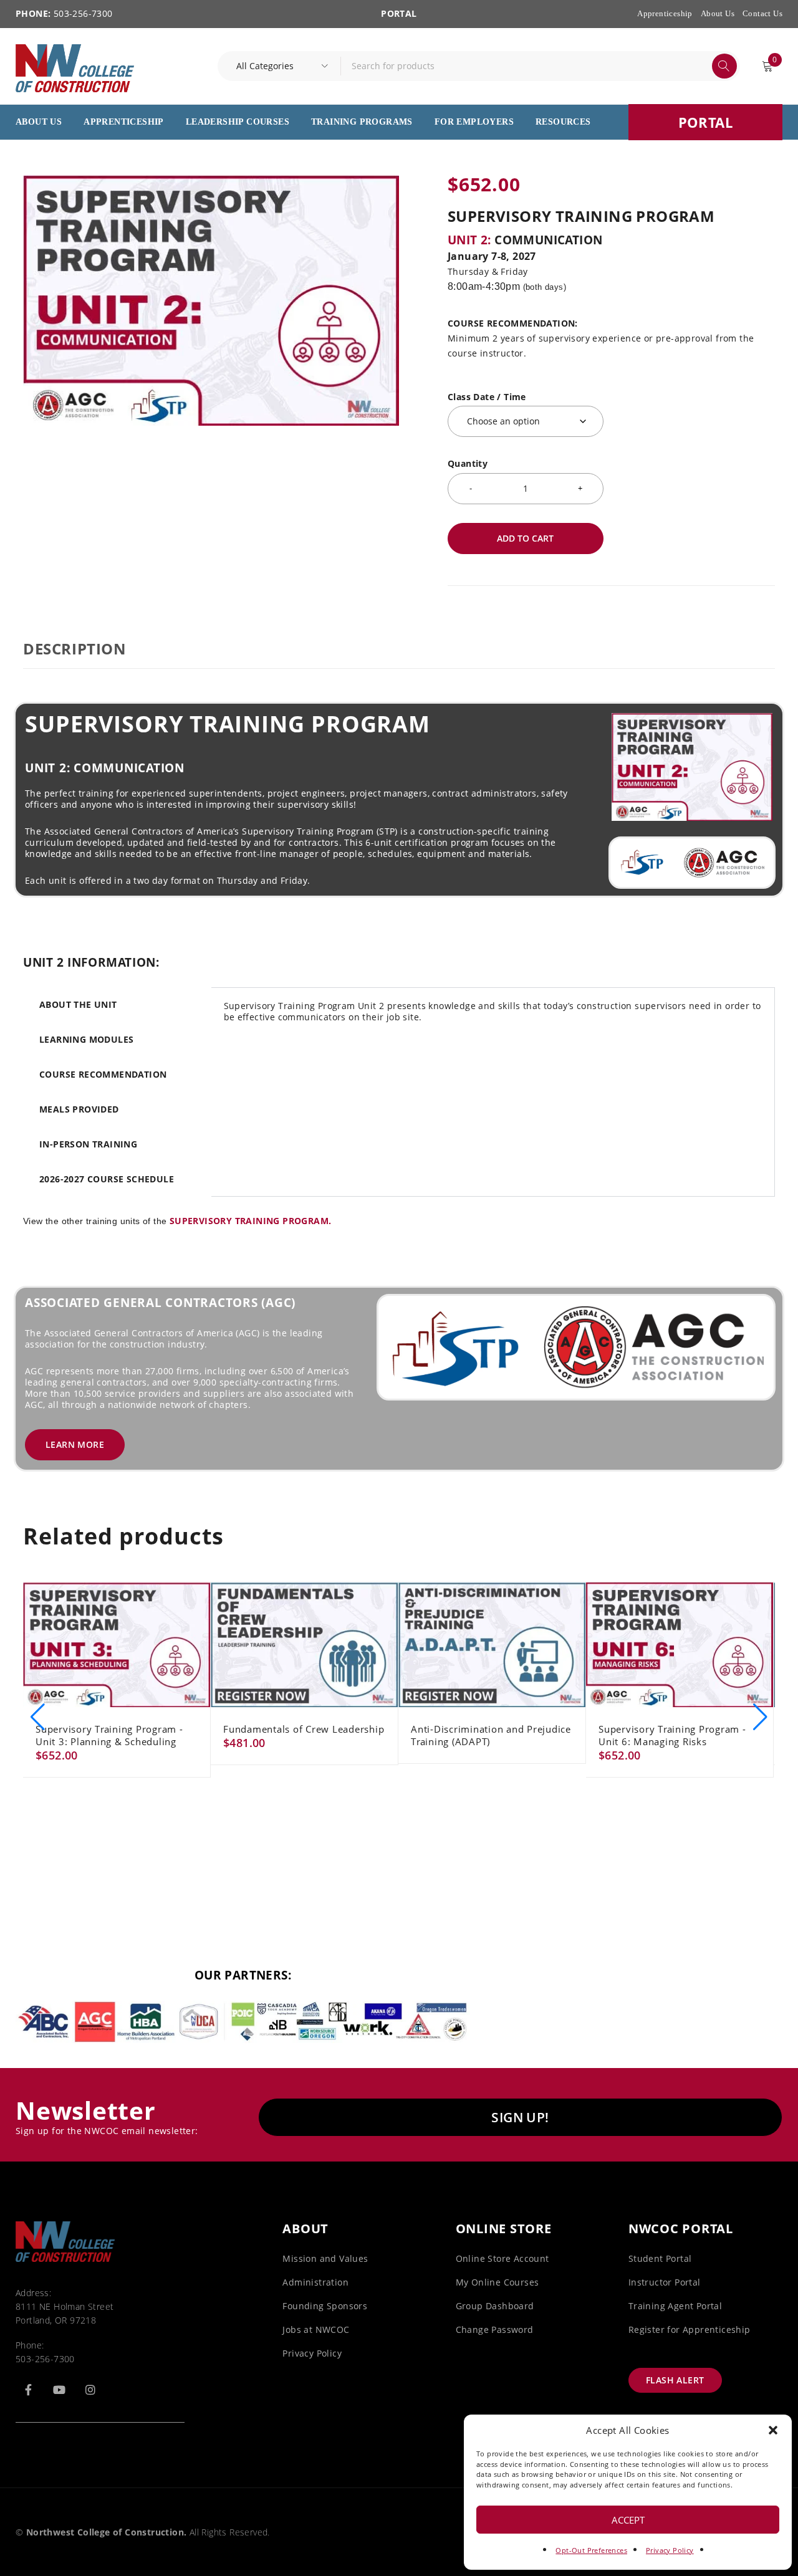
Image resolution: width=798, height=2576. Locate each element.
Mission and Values (325, 2258)
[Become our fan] (28, 2390)
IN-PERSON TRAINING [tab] (88, 1144)
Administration (315, 2282)
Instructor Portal (665, 2282)
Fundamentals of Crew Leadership (304, 1729)
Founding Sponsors (325, 2306)
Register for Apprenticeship (690, 2329)
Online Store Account (502, 2258)
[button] (773, 2430)
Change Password (495, 2329)
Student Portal (660, 2258)
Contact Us (762, 13)
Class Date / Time (487, 397)
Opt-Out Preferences (591, 2550)
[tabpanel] (493, 1019)
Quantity (468, 464)
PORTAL (399, 13)
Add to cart (525, 538)
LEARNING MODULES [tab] (86, 1039)
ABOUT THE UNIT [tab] (78, 1004)
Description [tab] (75, 649)
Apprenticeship (665, 13)
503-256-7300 (45, 2359)
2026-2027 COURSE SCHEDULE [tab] (107, 1179)
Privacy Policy (670, 2550)
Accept (628, 2520)
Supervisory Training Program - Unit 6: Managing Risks (672, 1735)
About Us (718, 13)
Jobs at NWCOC (316, 2329)
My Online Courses (498, 2282)
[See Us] (90, 2390)
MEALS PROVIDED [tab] (79, 1109)
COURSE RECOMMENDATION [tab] (103, 1074)
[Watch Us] (59, 2390)
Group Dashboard (495, 2306)
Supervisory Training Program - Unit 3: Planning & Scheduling (109, 1735)
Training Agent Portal (675, 2306)
